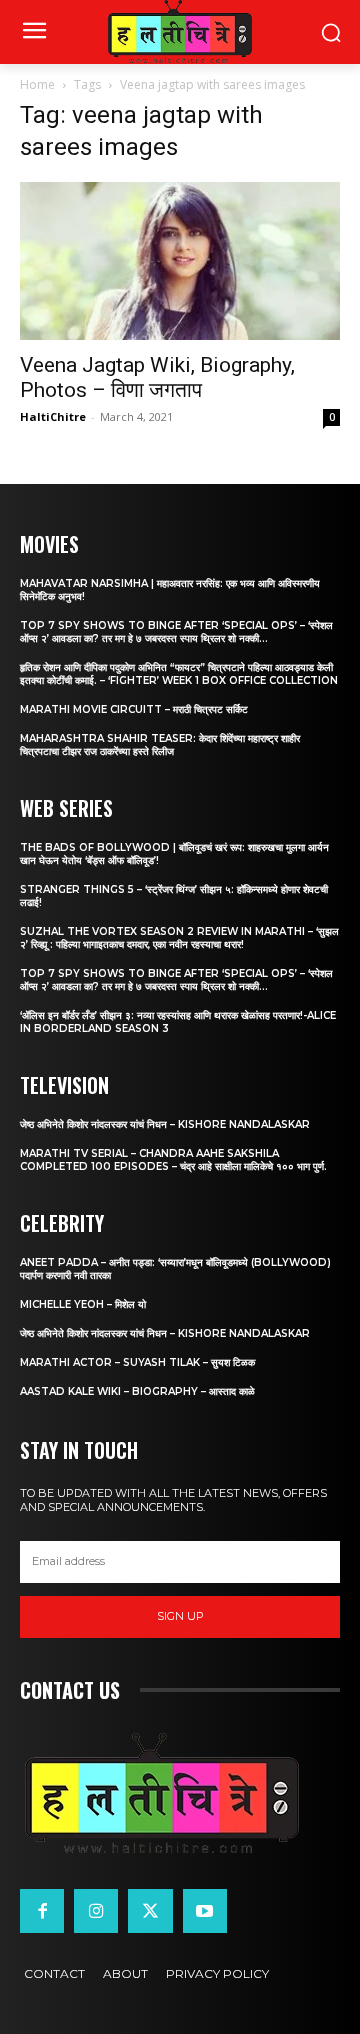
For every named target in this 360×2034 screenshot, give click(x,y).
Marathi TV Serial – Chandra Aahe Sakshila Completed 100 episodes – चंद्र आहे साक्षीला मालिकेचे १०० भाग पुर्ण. (173, 1160)
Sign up (180, 1616)
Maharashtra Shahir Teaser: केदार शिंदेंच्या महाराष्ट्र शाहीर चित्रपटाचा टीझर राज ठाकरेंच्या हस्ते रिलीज (160, 745)
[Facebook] (42, 1911)
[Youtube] (205, 1911)
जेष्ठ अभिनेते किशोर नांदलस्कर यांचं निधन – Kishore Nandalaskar (165, 1124)
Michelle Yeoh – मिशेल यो (83, 1304)
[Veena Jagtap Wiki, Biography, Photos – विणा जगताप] (180, 261)
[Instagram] (96, 1911)
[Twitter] (150, 1911)
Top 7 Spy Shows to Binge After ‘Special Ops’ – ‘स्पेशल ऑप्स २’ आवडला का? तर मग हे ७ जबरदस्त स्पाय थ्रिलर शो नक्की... (176, 632)
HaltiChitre (53, 416)
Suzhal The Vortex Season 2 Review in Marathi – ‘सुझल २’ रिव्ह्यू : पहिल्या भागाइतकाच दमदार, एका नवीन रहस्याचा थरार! (179, 938)
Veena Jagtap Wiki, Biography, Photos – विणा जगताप (157, 377)
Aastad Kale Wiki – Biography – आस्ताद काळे (137, 1391)
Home (37, 84)
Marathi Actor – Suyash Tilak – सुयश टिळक (137, 1362)
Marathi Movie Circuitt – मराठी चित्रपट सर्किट (134, 709)
